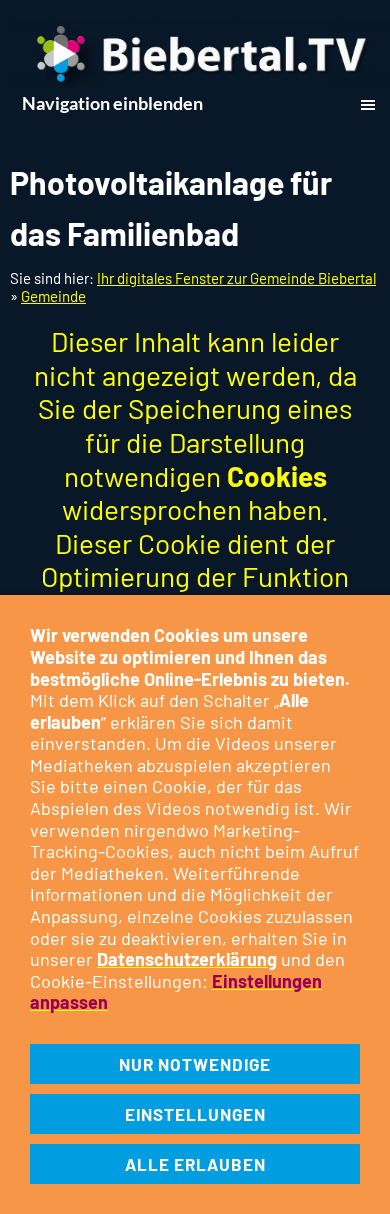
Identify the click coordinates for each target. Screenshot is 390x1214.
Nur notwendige (195, 1064)
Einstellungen (195, 1114)
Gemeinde (53, 296)
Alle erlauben (195, 1164)
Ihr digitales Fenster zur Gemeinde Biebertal (236, 278)
